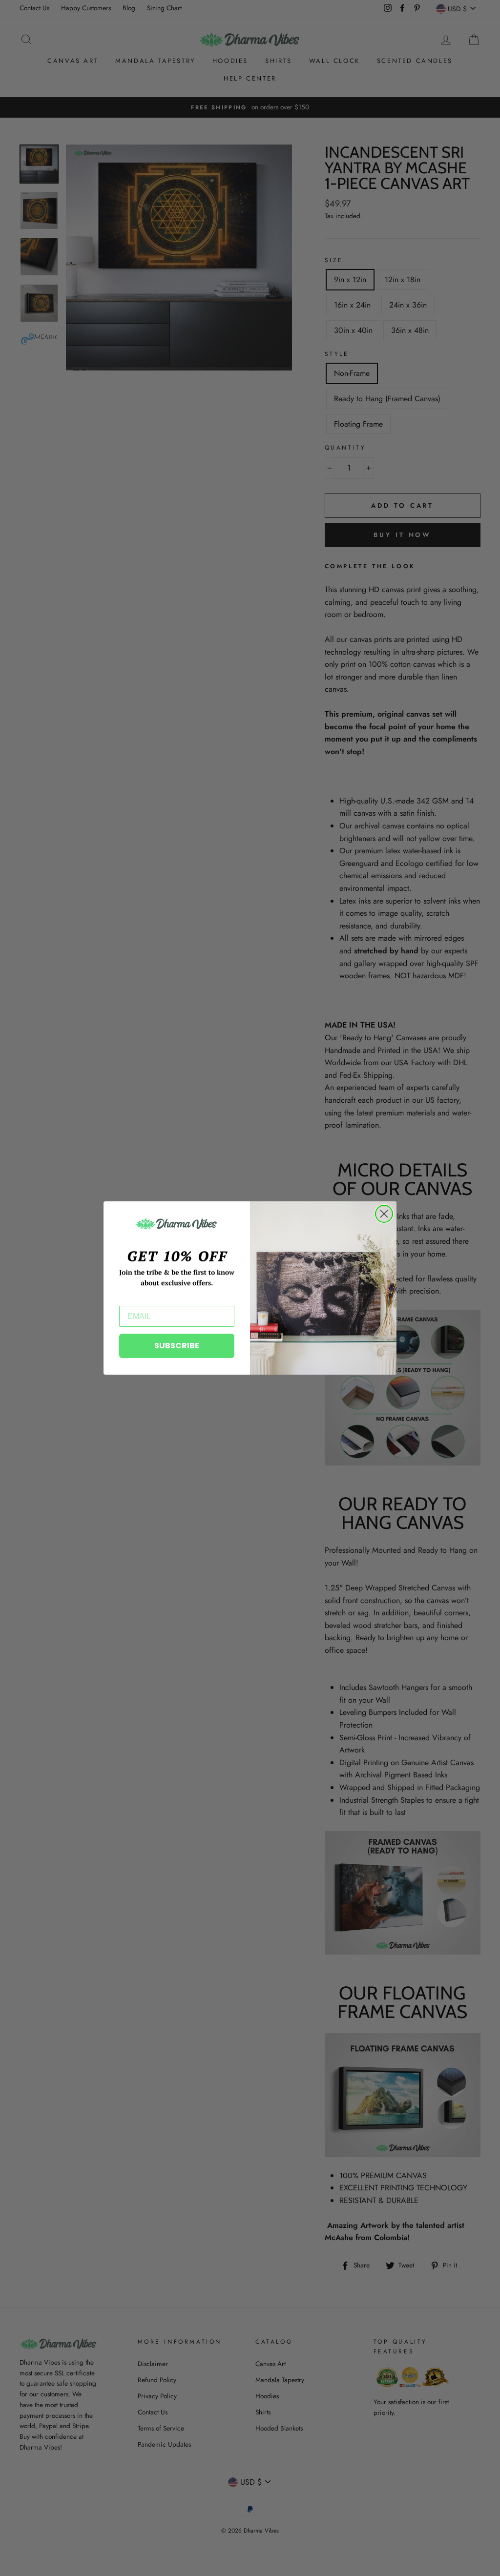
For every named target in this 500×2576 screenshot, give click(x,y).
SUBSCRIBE (177, 1346)
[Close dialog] (384, 1214)
